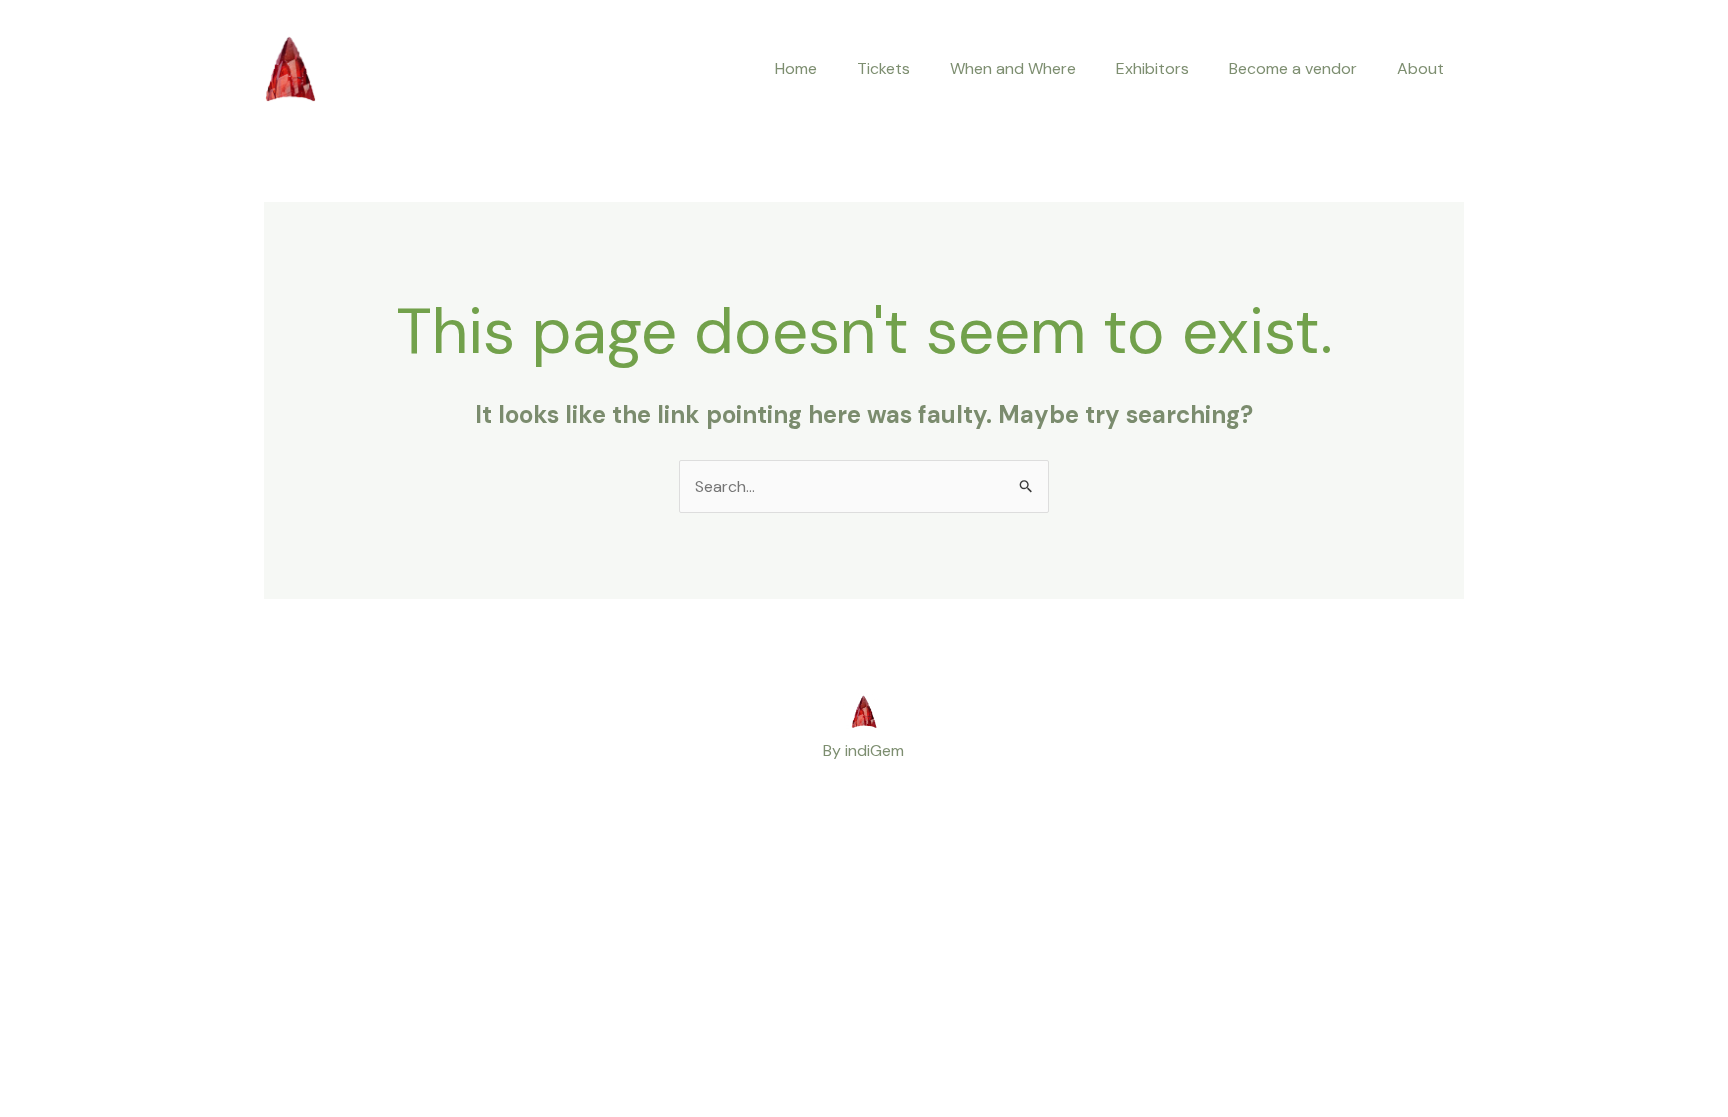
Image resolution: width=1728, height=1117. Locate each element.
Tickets (883, 68)
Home (796, 68)
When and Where (1013, 68)
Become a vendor (1293, 68)
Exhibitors (1152, 68)
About (1420, 68)
